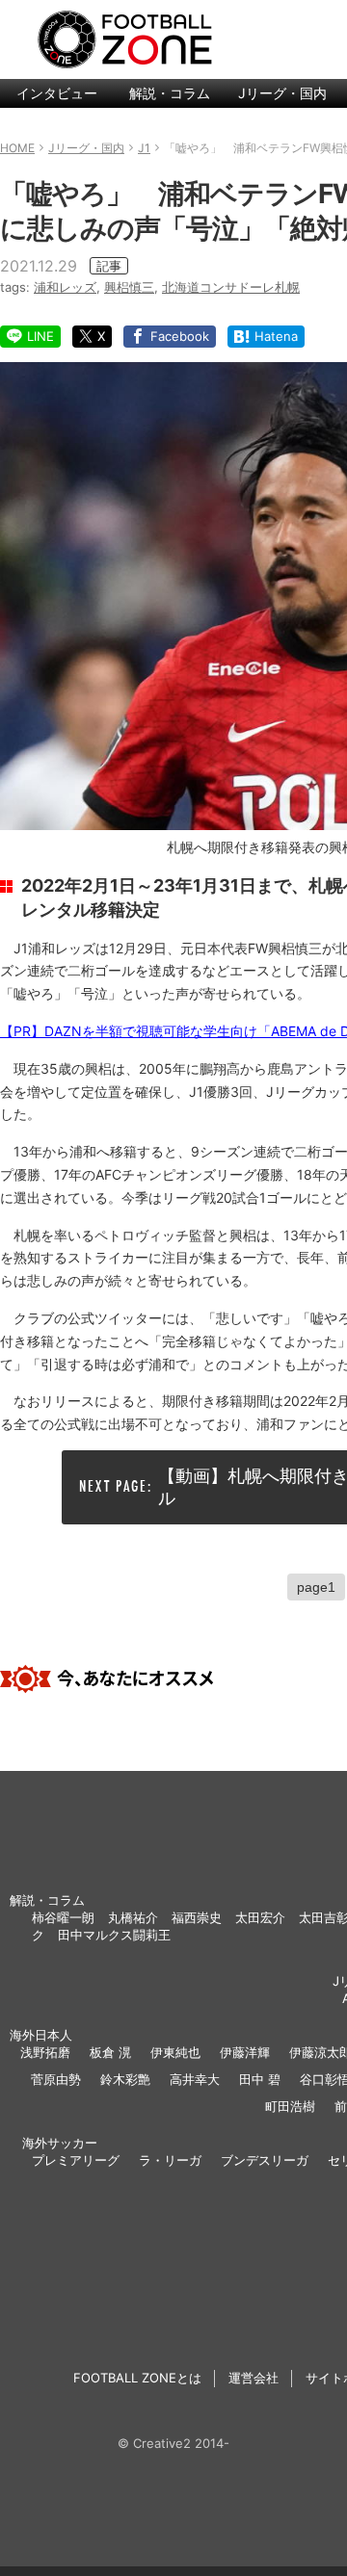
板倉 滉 (110, 2052)
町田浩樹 (290, 2106)
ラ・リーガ (170, 2160)
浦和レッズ (65, 287)
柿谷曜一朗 (63, 1917)
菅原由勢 (56, 2079)
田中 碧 (260, 2079)
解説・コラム (170, 93)
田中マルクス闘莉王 (114, 1935)
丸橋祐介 (133, 1917)
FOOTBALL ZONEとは (137, 2378)
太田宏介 (260, 1917)
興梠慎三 (129, 287)
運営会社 (254, 2378)
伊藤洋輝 (245, 2052)
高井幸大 (195, 2079)
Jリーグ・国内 (282, 93)
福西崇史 (197, 1917)
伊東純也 (175, 2052)
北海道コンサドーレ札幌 (231, 287)
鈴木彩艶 (125, 2079)
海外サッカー (60, 2143)
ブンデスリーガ (265, 2160)
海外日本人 (41, 2035)
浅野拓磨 (45, 2052)
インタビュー (57, 93)
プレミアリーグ (76, 2160)
